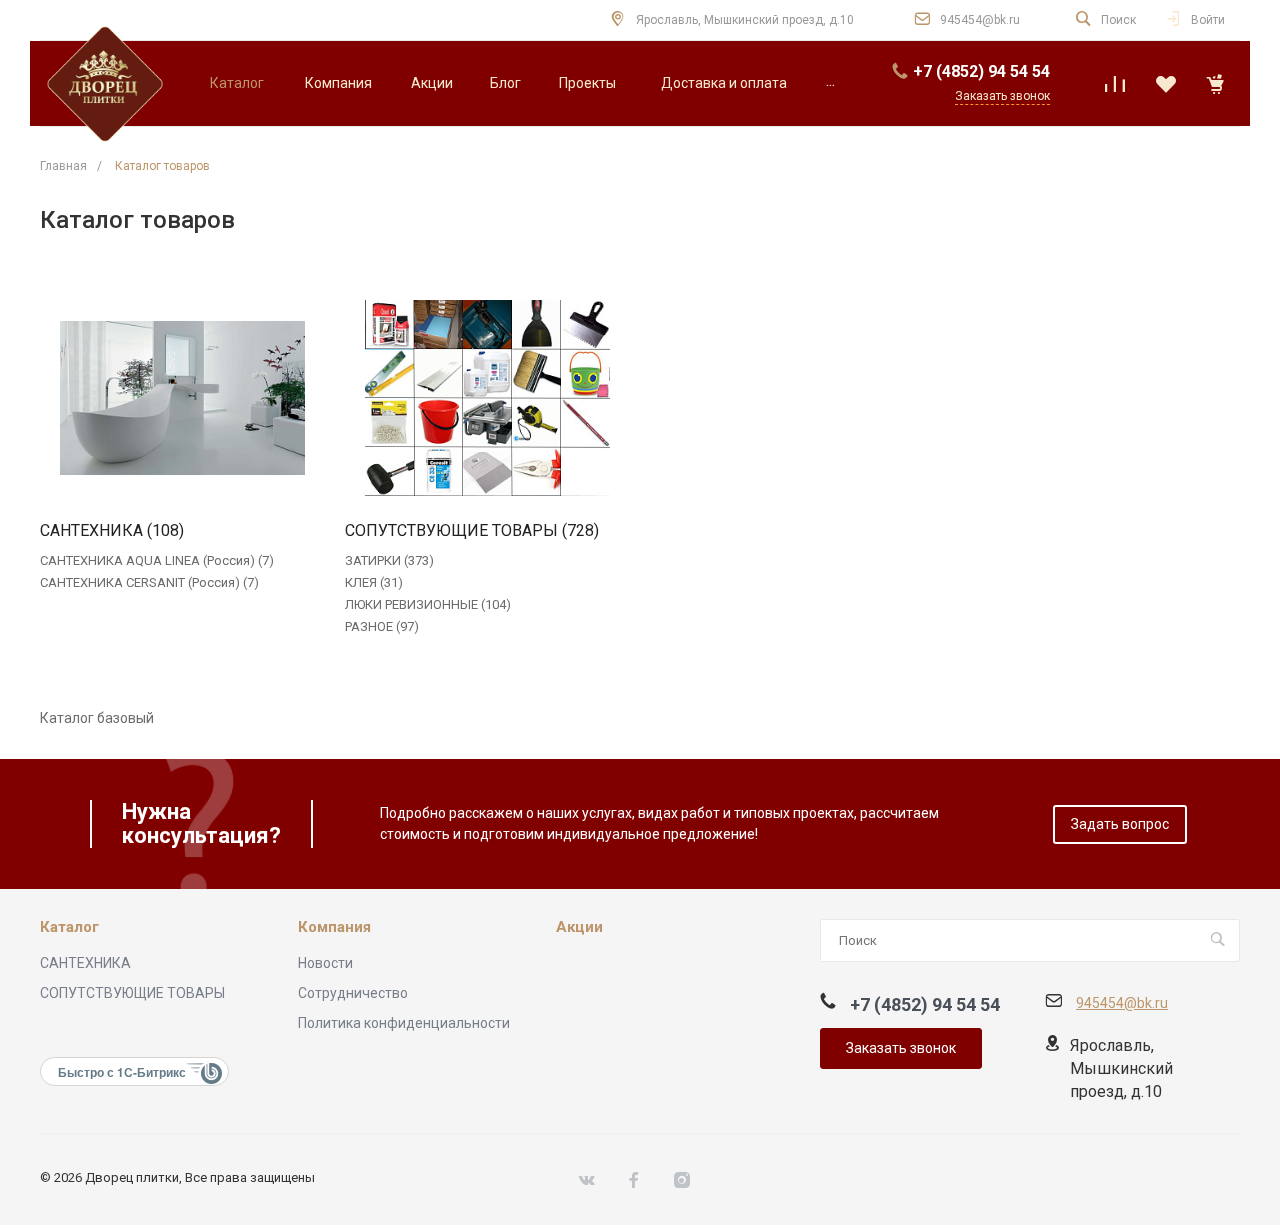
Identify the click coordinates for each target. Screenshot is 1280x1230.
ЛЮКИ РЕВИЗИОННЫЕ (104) (428, 604)
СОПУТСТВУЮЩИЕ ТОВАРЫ (132, 993)
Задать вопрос (1120, 824)
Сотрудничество (353, 993)
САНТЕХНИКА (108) (112, 531)
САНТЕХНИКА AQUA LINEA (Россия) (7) (157, 560)
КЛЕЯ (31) (374, 582)
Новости (325, 963)
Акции (579, 927)
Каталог (69, 927)
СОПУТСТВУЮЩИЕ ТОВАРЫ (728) (472, 531)
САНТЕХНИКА (85, 963)
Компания (334, 927)
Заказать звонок (901, 1048)
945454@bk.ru (980, 20)
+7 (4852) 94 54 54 (981, 71)
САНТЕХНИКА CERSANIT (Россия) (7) (149, 582)
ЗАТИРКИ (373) (389, 560)
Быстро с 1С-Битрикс (122, 1072)
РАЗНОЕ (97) (382, 626)
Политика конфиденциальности (404, 1023)
